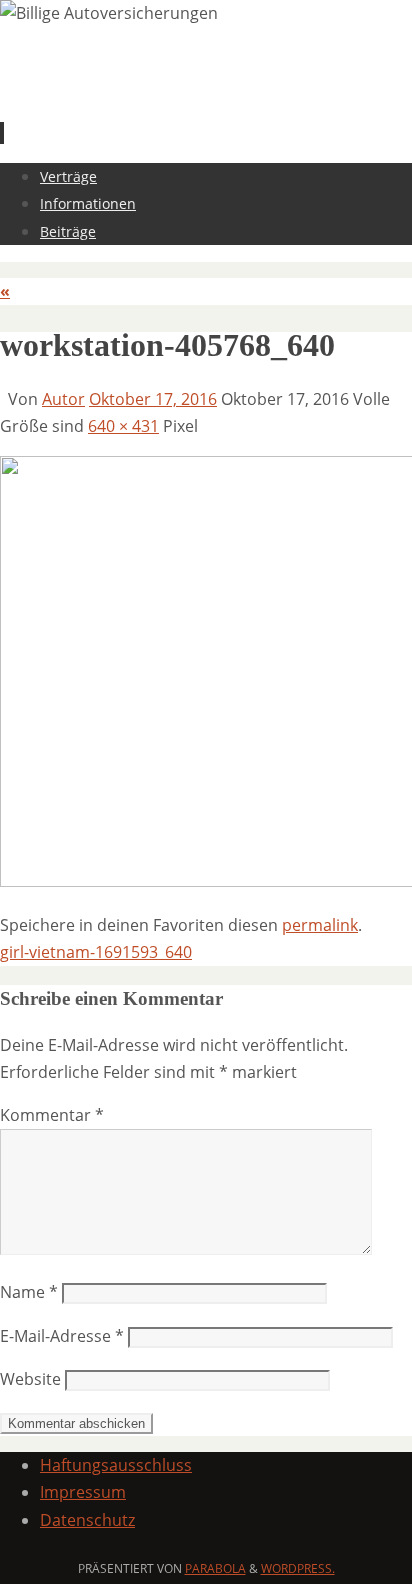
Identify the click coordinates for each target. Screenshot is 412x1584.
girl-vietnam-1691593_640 (96, 952)
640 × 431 (123, 426)
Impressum (83, 1492)
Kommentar (52, 1115)
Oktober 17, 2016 (153, 399)
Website (30, 1379)
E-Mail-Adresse (62, 1336)
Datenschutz (87, 1520)
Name (29, 1292)
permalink (320, 925)
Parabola (215, 1568)
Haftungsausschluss (116, 1465)
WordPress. (298, 1568)
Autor (63, 399)
